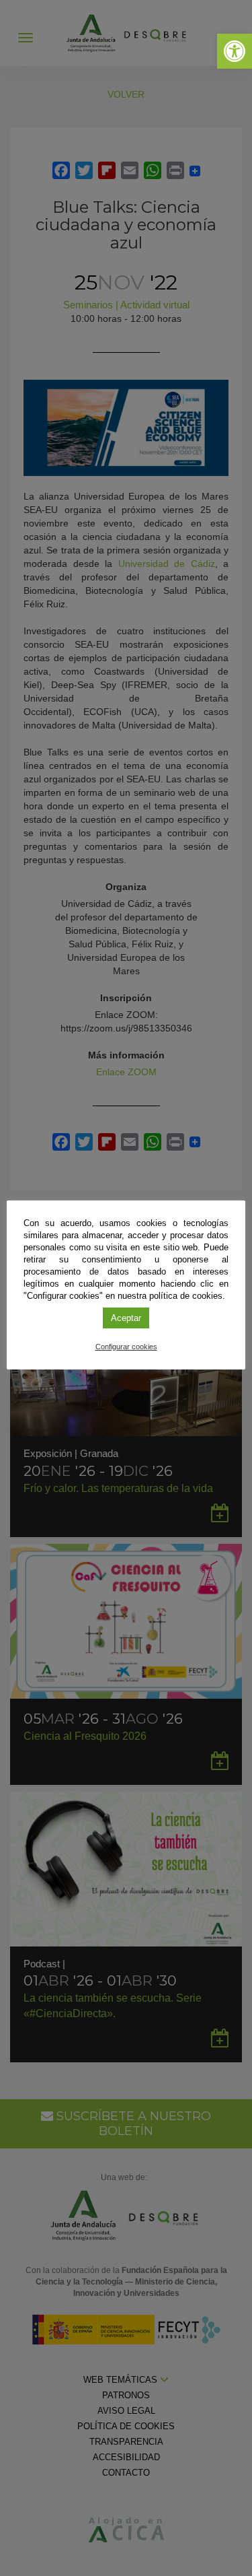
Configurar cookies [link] (126, 1347)
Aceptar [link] (126, 1318)
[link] (235, 51)
